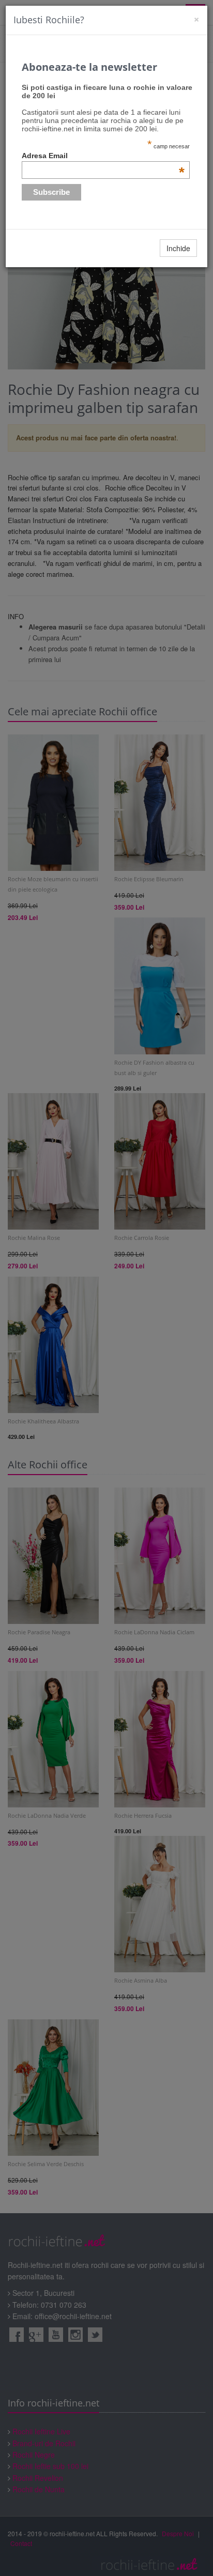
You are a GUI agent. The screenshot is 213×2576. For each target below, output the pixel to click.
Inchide (178, 248)
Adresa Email (103, 156)
